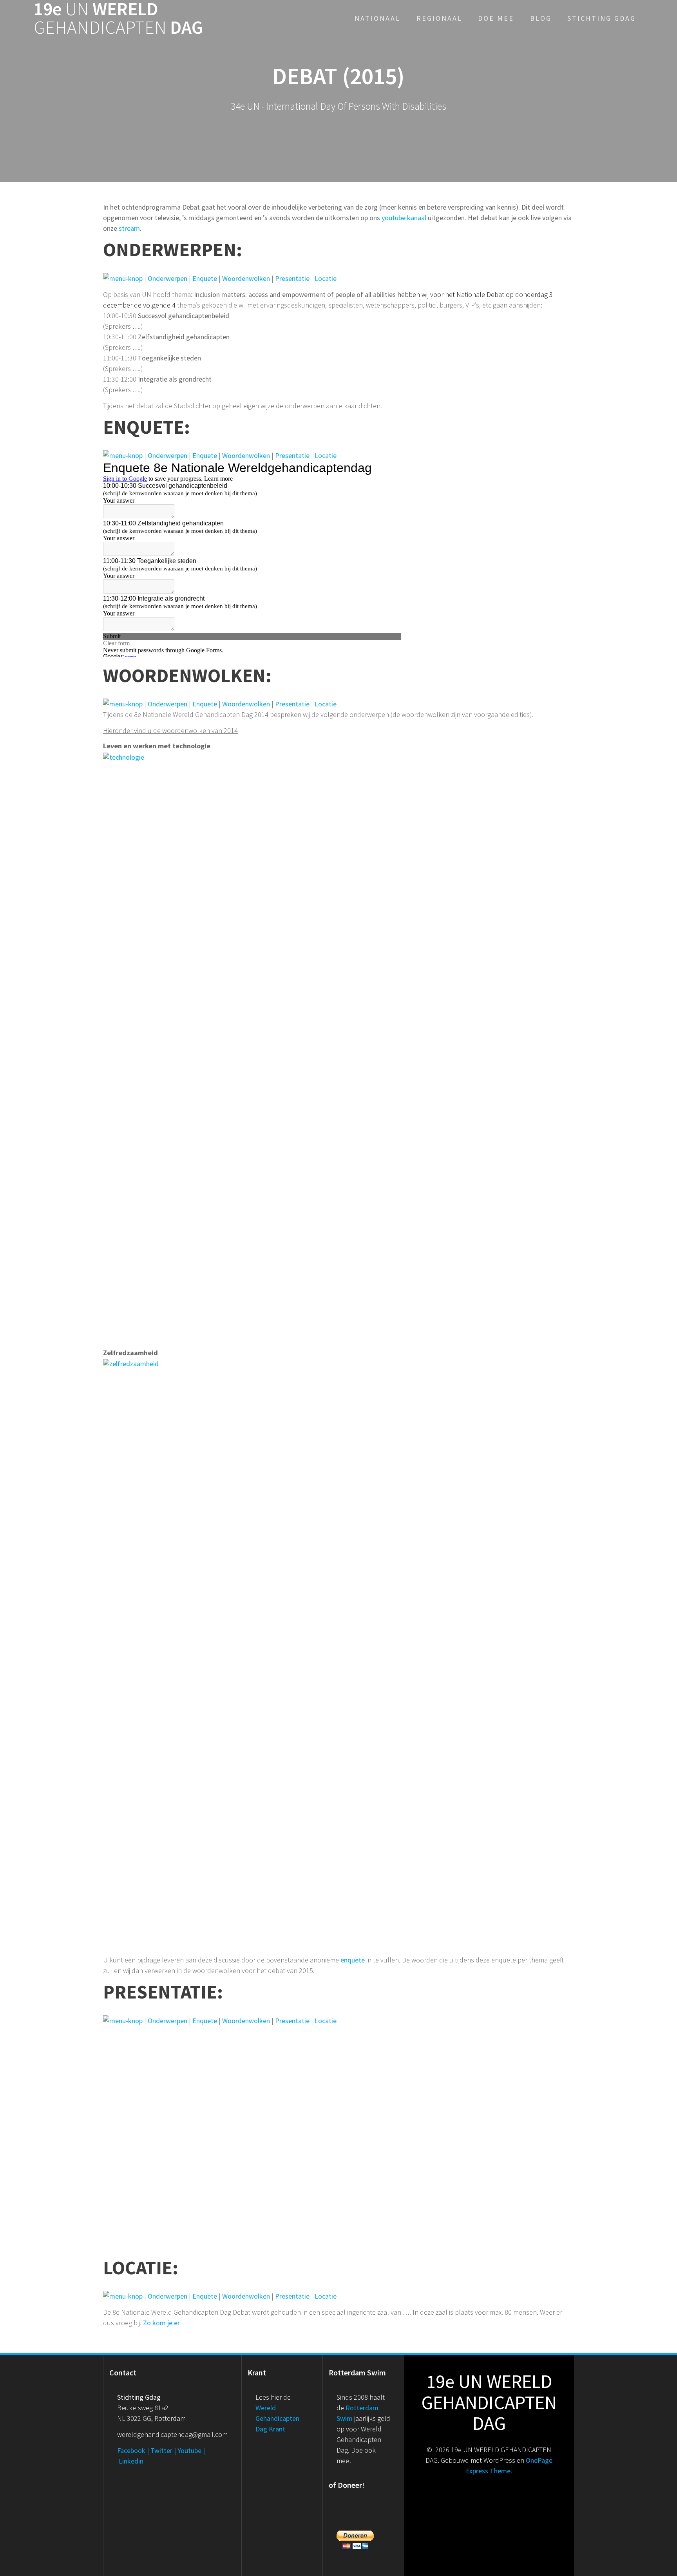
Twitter (161, 2450)
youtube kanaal (404, 218)
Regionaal (439, 18)
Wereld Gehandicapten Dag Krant (277, 2418)
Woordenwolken (246, 278)
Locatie (326, 278)
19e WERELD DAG (118, 18)
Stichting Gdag (602, 18)
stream (129, 228)
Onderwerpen (167, 278)
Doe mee (496, 18)
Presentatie (292, 278)
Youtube (189, 2450)
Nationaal (377, 18)
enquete (353, 1960)
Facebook (131, 2450)
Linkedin (131, 2461)
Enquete (205, 278)
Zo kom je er (161, 2323)
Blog (541, 18)
